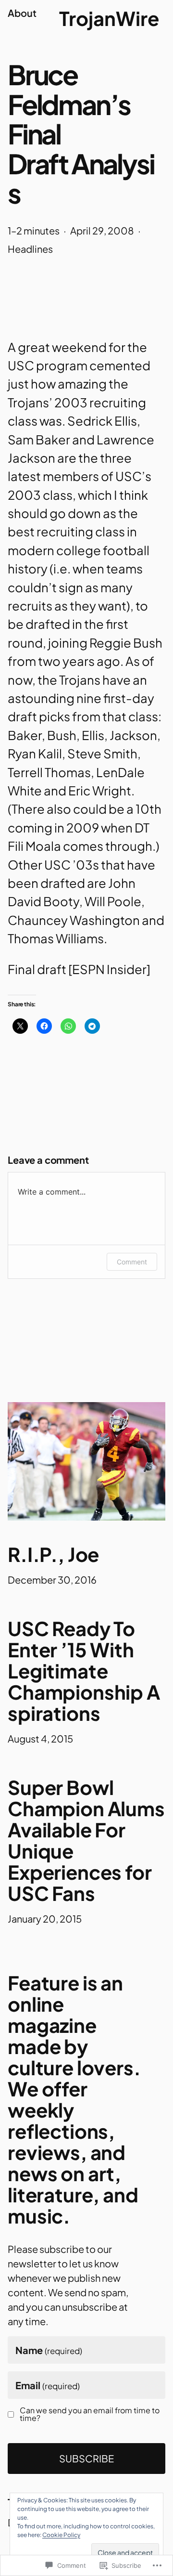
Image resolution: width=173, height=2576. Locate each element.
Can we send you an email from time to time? (90, 2414)
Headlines (30, 249)
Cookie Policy (61, 2535)
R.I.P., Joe (53, 1554)
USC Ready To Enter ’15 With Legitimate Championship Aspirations (84, 1671)
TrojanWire (109, 18)
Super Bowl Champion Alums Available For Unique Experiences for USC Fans (86, 1840)
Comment (132, 1262)
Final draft (37, 969)
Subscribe (86, 2458)
